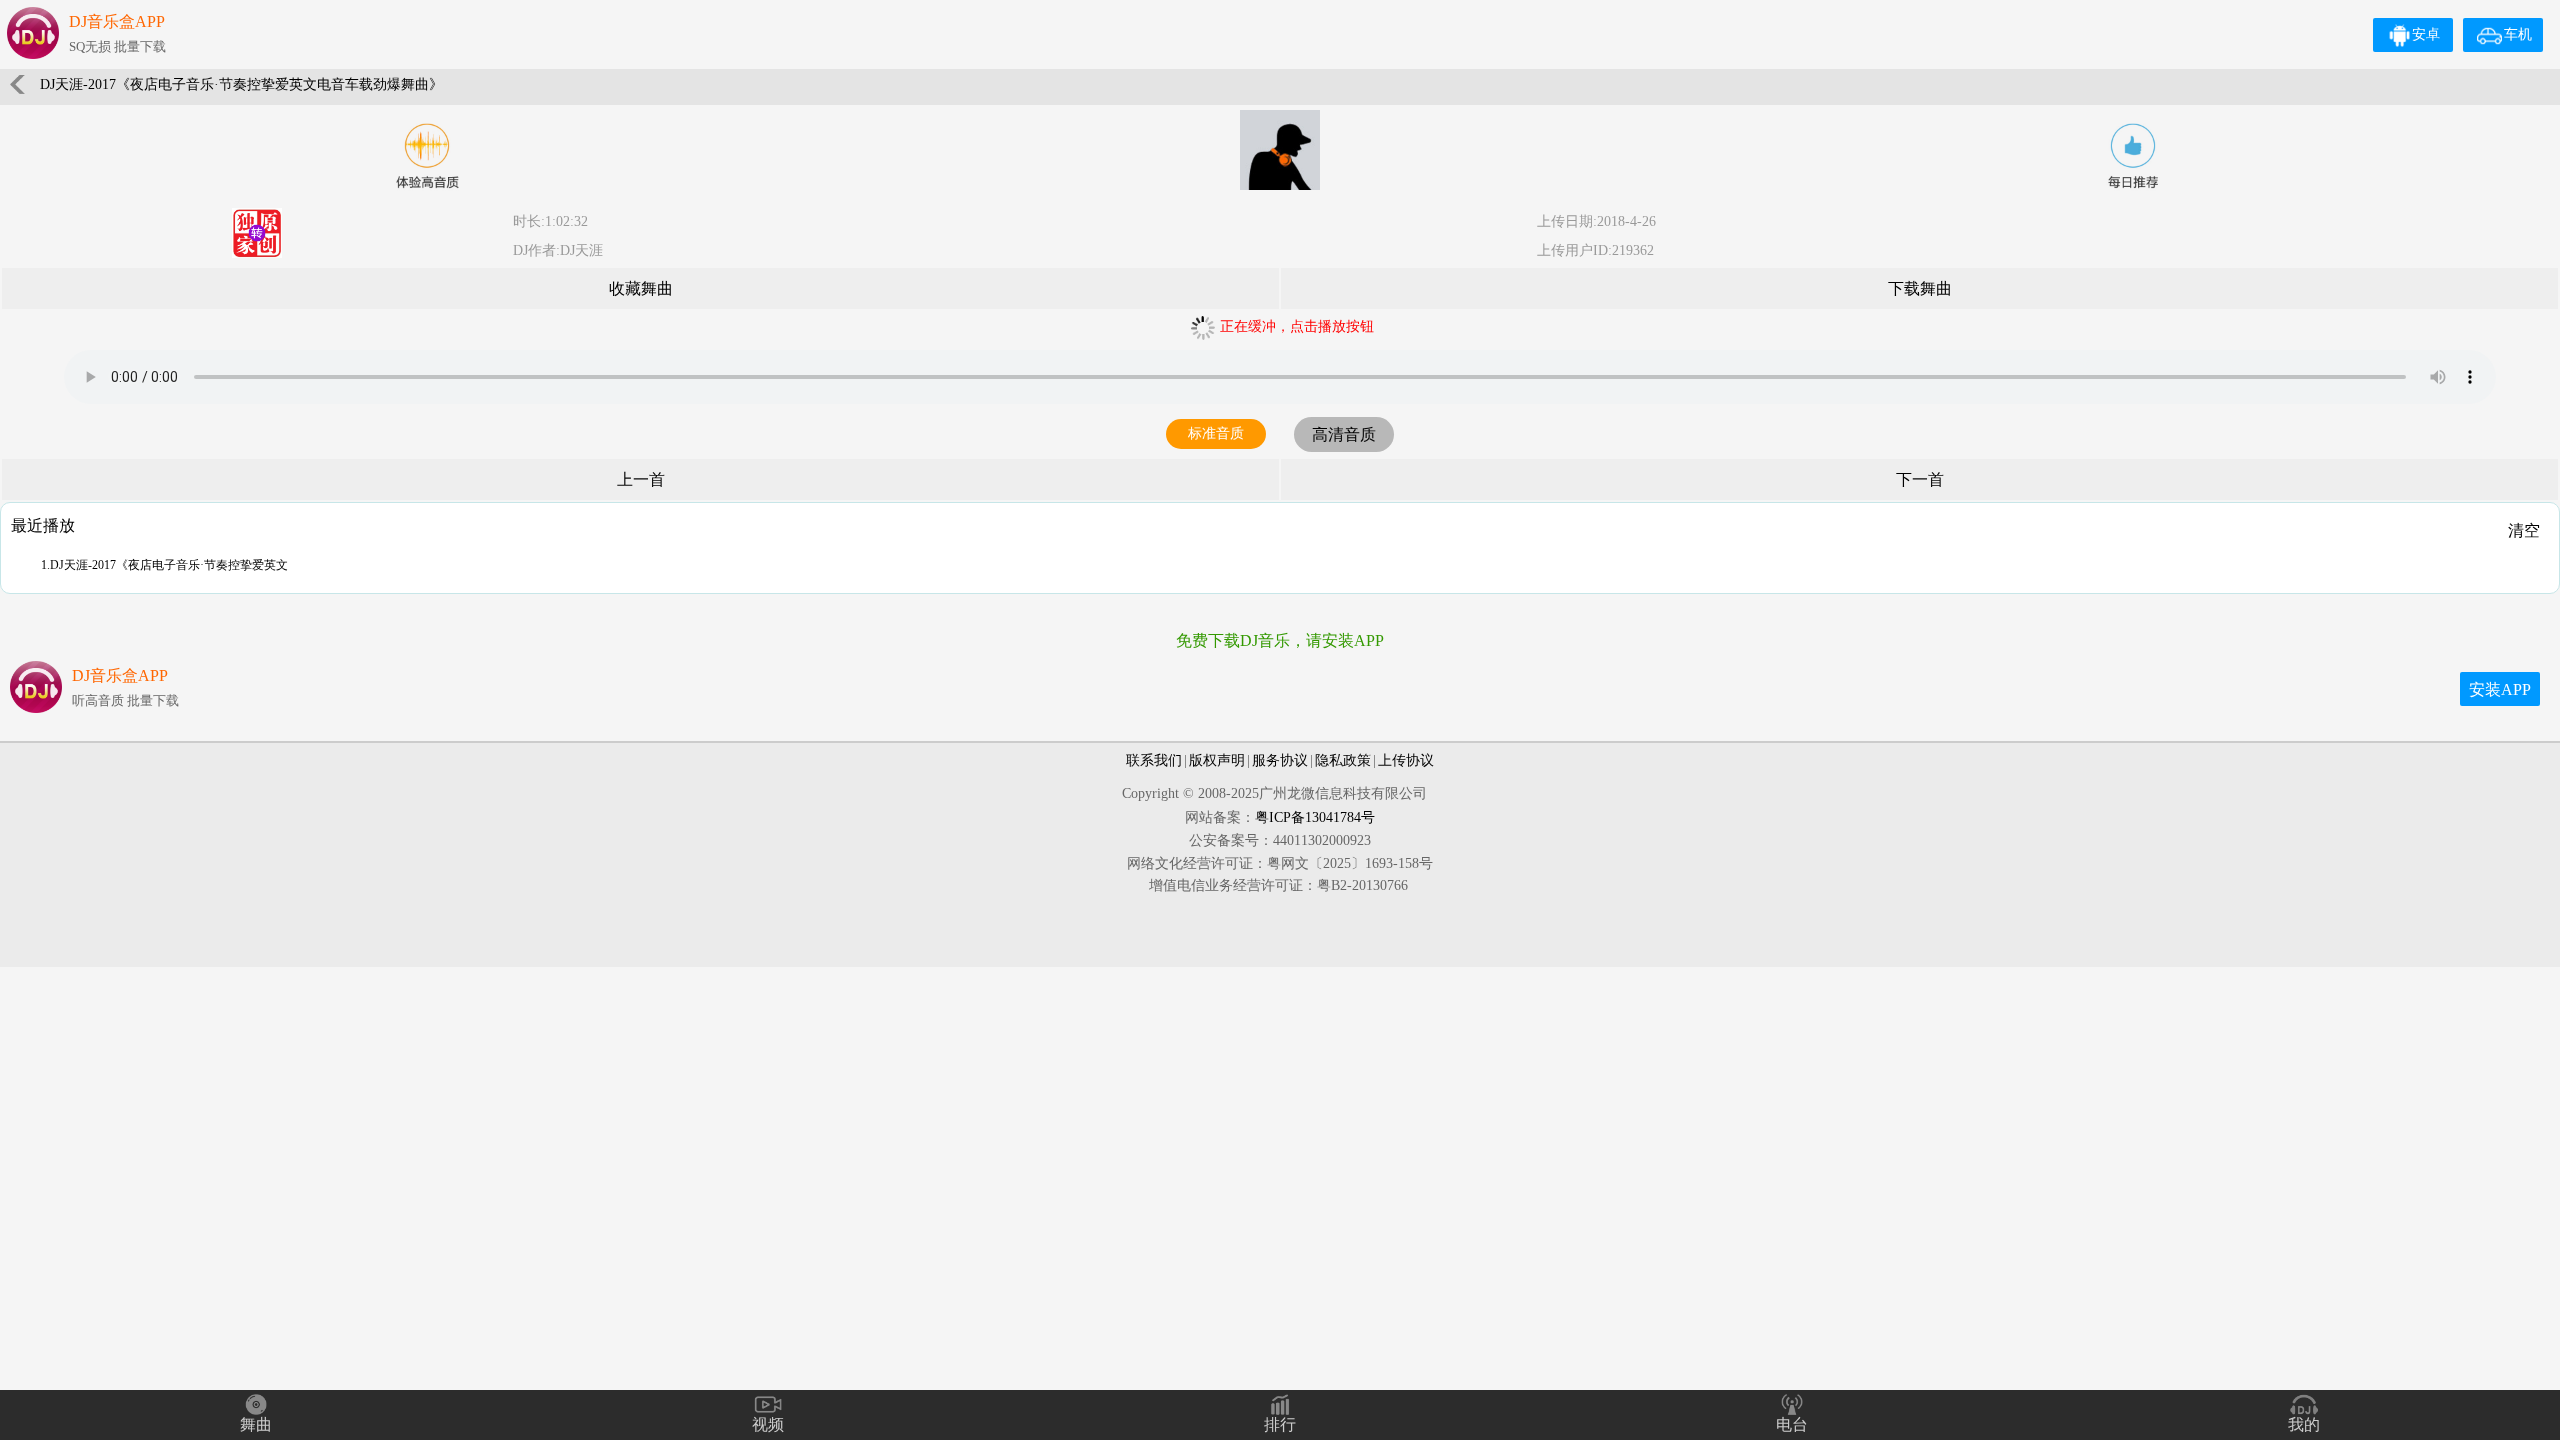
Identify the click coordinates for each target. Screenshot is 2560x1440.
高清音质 (1344, 434)
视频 (768, 1424)
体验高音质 (427, 156)
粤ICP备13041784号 (1315, 817)
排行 (1280, 1424)
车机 (2518, 34)
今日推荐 (2133, 156)
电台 (1792, 1424)
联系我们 (1154, 760)
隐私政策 (1343, 760)
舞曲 (256, 1424)
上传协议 (1406, 760)
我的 (2304, 1424)
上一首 (641, 479)
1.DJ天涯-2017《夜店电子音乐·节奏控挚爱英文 (164, 565)
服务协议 (1280, 760)
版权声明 (1217, 760)
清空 (2524, 530)
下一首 (1920, 479)
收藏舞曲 (641, 288)
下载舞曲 (1920, 288)
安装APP (2500, 689)
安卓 (2426, 34)
